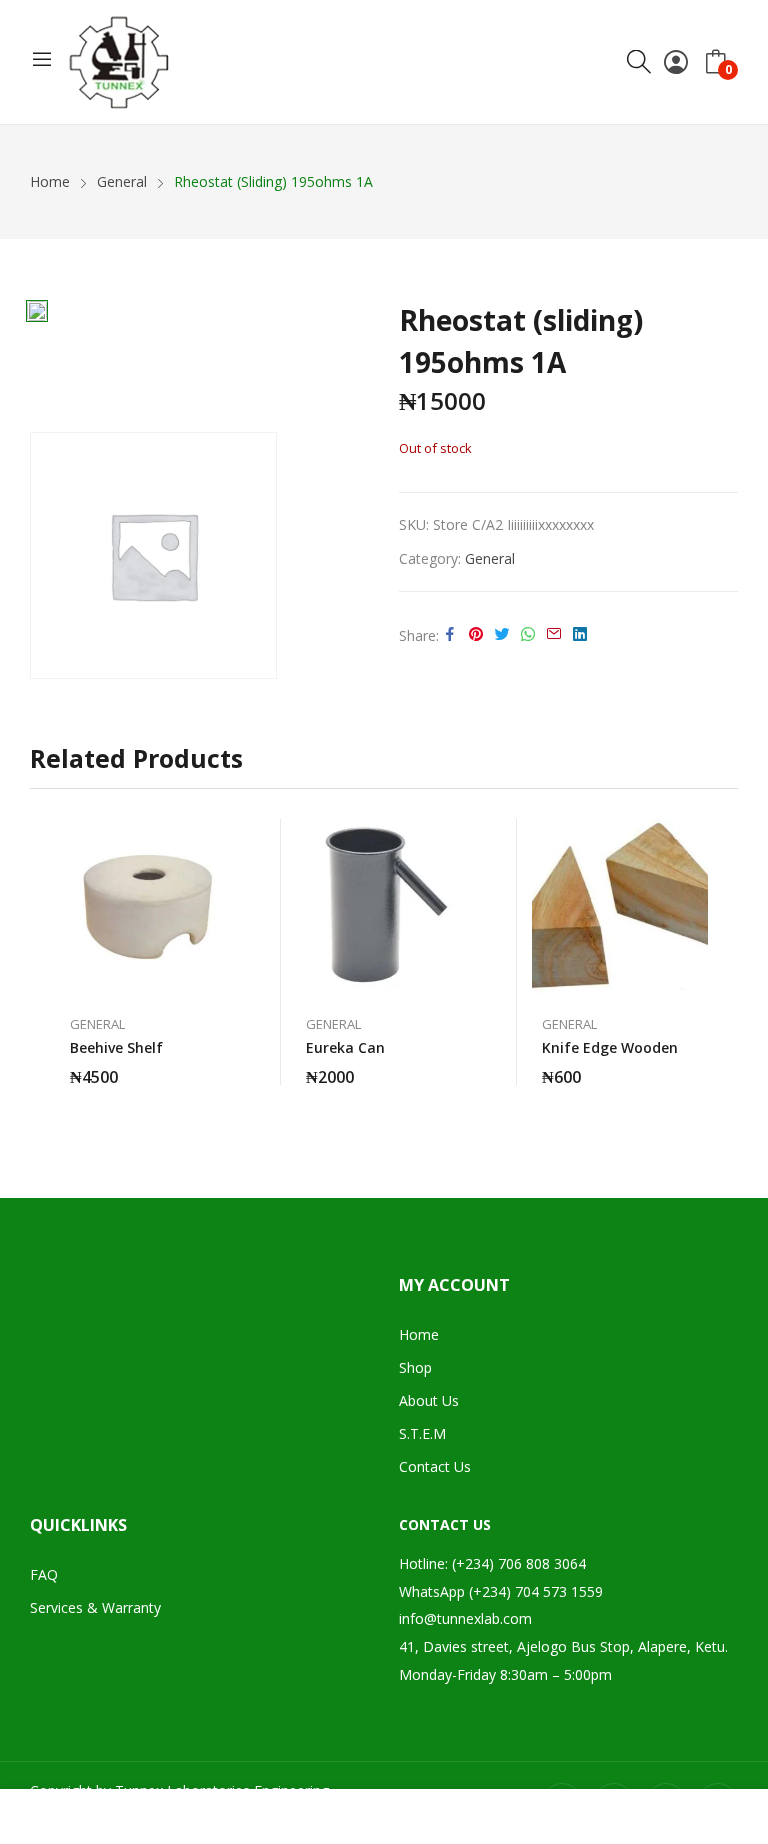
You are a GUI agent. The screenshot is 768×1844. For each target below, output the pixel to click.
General (490, 558)
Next (723, 961)
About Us (429, 1400)
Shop (415, 1367)
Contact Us (435, 1466)
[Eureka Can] (384, 907)
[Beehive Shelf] (148, 907)
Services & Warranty (95, 1607)
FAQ (44, 1574)
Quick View (226, 839)
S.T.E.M (422, 1433)
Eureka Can (345, 1047)
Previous (45, 961)
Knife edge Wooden (610, 1047)
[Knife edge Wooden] (620, 907)
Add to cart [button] (226, 1065)
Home (419, 1334)
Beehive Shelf (116, 1047)
